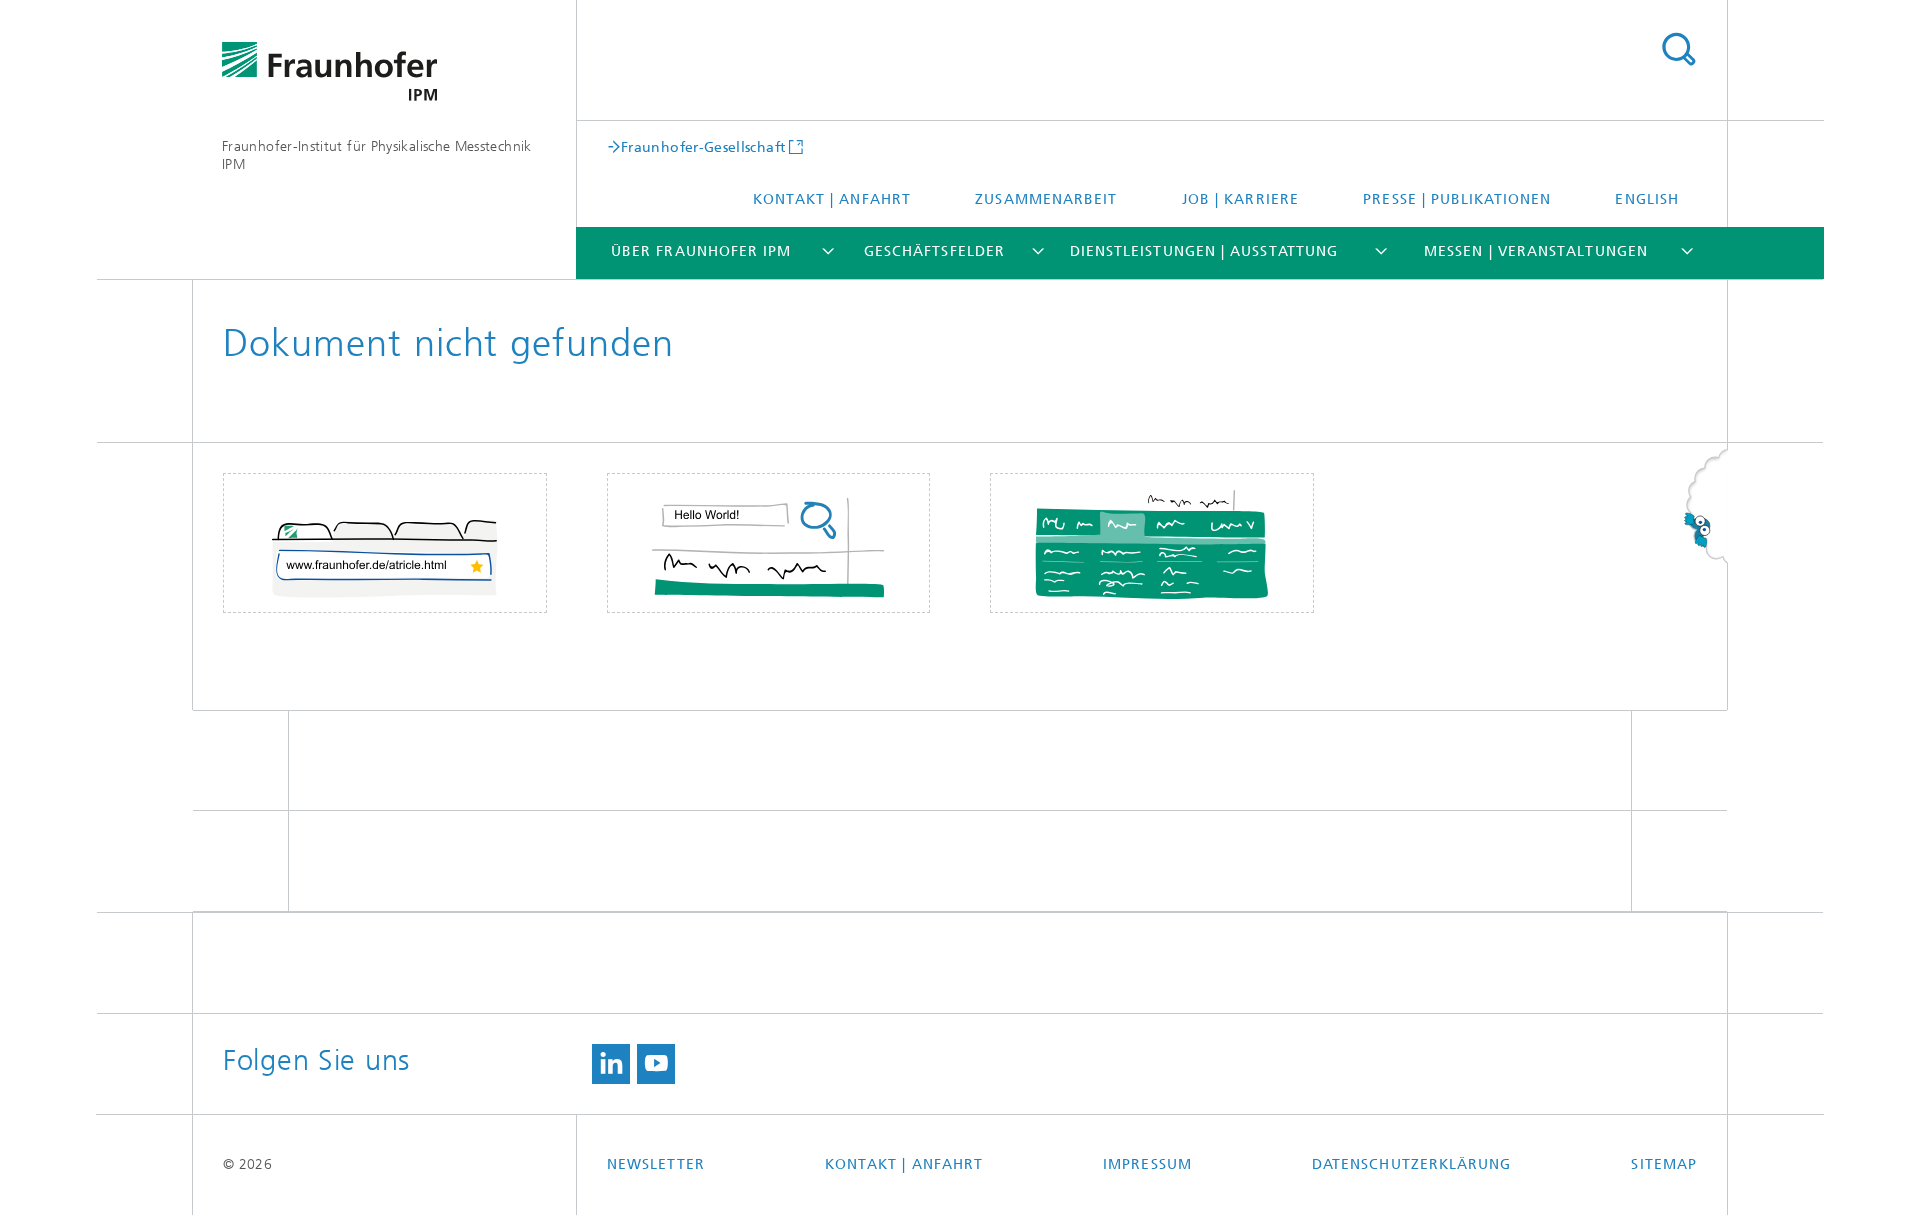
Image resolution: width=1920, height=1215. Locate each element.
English (1647, 199)
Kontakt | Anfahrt (832, 199)
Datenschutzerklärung (1412, 1164)
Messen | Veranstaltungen (1536, 251)
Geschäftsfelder (934, 251)
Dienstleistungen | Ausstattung (1204, 251)
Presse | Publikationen (1457, 199)
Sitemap (1664, 1164)
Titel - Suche (1678, 50)
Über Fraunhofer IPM (701, 251)
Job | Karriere (1240, 199)
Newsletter (656, 1164)
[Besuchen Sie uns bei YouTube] (656, 1064)
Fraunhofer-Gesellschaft (703, 147)
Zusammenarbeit (1046, 199)
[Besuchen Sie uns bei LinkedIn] (611, 1064)
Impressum (1147, 1164)
